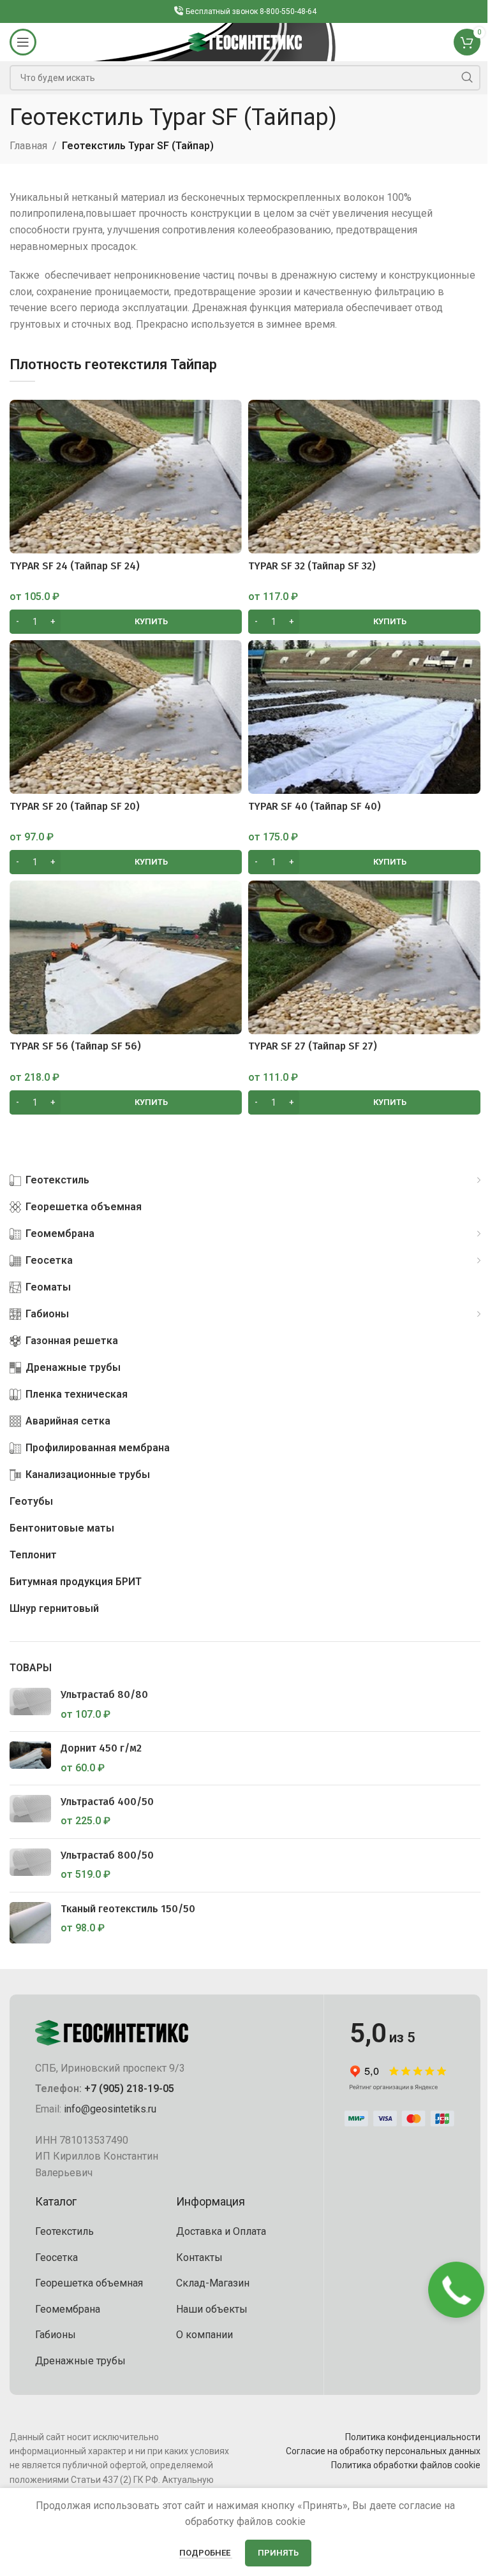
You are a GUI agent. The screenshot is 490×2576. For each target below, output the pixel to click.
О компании (204, 2335)
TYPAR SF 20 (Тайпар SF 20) (75, 806)
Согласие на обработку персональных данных (383, 2451)
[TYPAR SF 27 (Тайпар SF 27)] (364, 957)
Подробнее (206, 2553)
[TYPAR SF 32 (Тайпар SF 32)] (364, 477)
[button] (126, 622)
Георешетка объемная (89, 2283)
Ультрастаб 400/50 (107, 1802)
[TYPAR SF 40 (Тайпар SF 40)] (364, 717)
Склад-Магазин (213, 2283)
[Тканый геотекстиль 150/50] (30, 1923)
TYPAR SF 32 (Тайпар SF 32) (312, 566)
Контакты (199, 2258)
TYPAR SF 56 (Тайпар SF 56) (75, 1046)
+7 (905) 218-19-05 (129, 2089)
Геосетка (56, 2258)
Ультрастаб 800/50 (107, 1855)
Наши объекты (212, 2309)
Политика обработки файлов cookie (406, 2465)
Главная (28, 146)
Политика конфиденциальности (413, 2437)
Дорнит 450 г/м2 (101, 1748)
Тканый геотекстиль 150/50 (128, 1909)
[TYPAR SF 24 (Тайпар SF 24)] (126, 477)
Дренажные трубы (80, 2361)
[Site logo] (245, 41)
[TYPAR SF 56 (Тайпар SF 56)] (126, 957)
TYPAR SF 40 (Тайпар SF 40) (315, 806)
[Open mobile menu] (23, 42)
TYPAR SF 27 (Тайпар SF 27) (313, 1046)
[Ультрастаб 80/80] (30, 1705)
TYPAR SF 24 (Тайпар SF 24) (75, 566)
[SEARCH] (467, 78)
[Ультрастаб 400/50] (30, 1812)
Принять (278, 2553)
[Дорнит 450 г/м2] (30, 1758)
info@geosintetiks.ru (110, 2109)
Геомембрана (68, 2309)
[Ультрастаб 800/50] (30, 1865)
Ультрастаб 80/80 (104, 1694)
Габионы (56, 2335)
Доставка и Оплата (221, 2231)
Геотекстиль (64, 2231)
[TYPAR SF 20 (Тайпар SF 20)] (126, 717)
